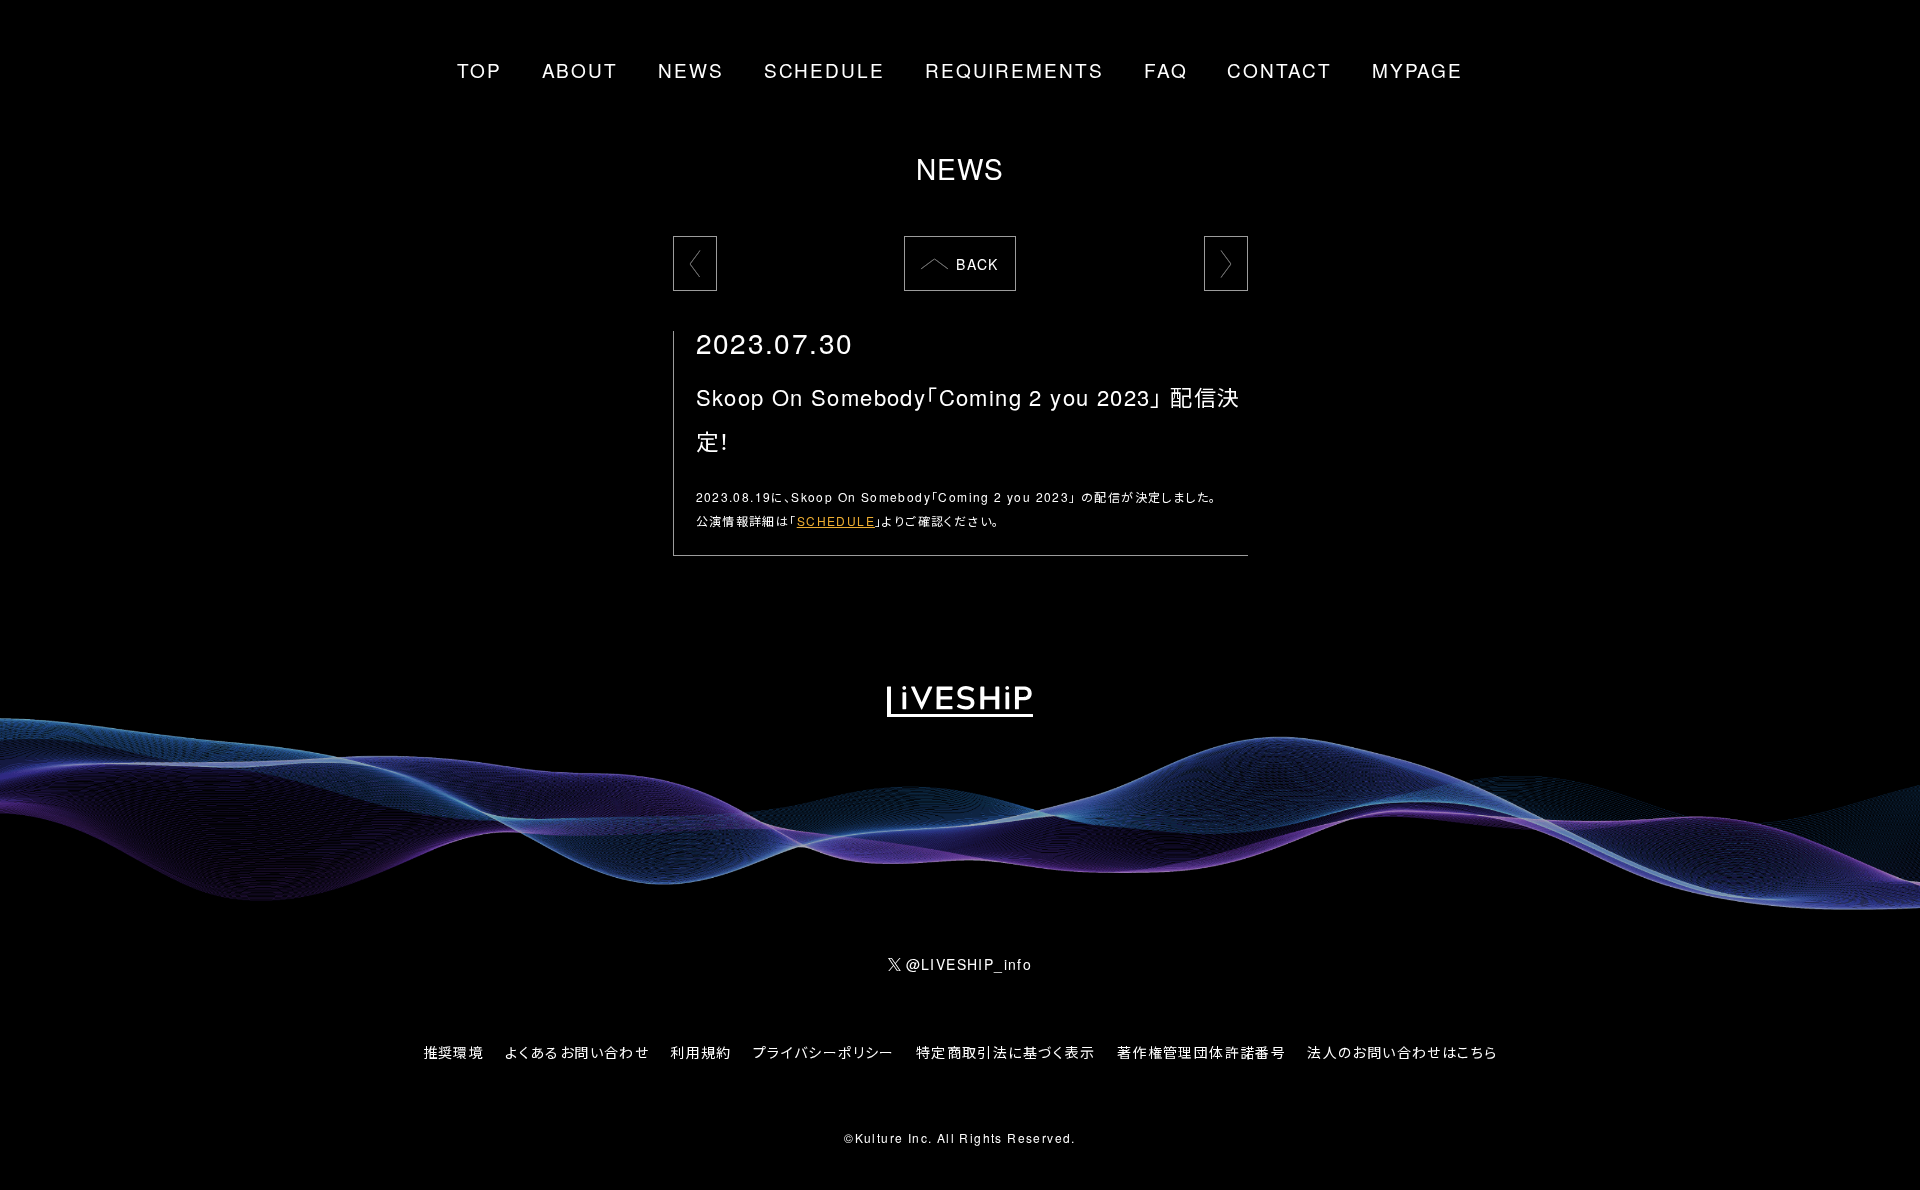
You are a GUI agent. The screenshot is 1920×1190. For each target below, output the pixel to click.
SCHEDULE (824, 69)
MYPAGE (1417, 69)
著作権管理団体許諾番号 (1201, 1052)
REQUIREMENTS (1014, 69)
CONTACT (1279, 69)
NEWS (691, 69)
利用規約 (701, 1052)
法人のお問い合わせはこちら (1402, 1052)
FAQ (1166, 69)
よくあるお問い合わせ (577, 1052)
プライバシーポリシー (824, 1052)
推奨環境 (454, 1052)
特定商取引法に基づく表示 (1006, 1052)
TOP (479, 69)
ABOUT (580, 69)
